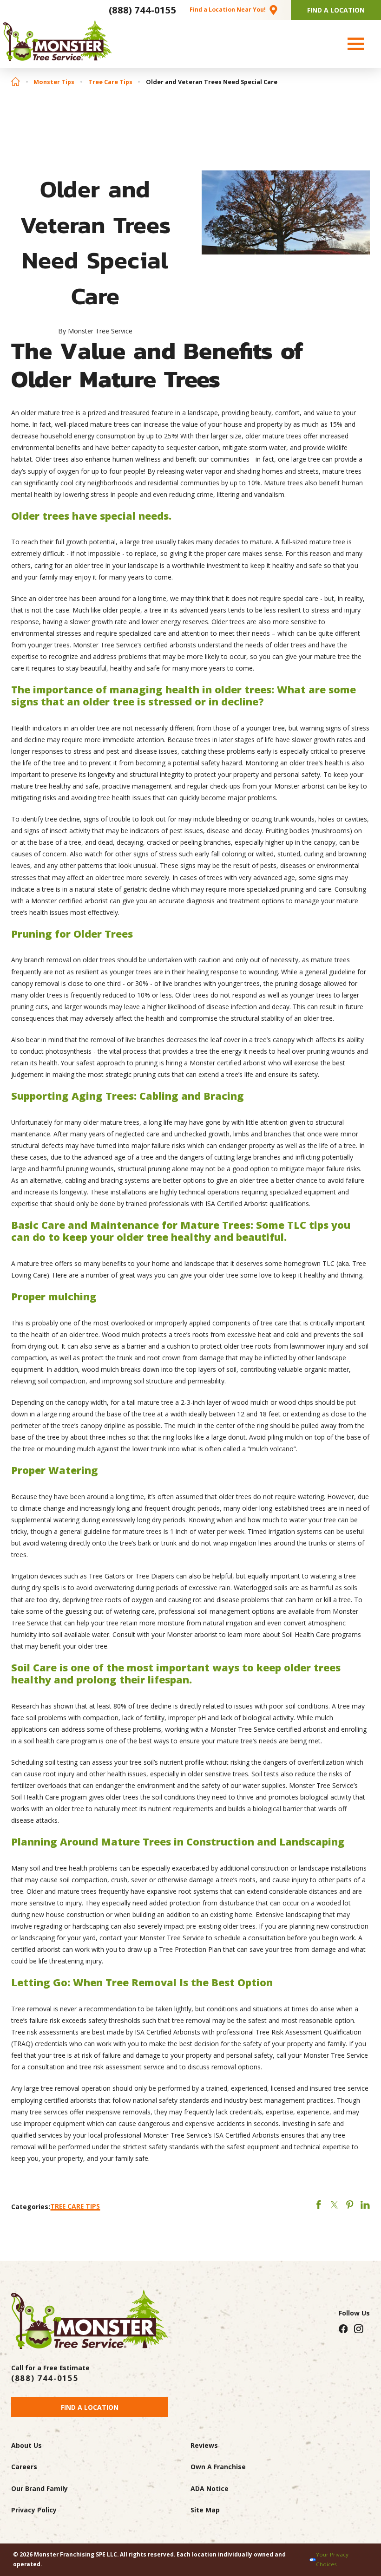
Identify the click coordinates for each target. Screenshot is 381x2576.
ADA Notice (210, 2488)
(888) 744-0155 (143, 10)
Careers (24, 2467)
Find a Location (90, 2407)
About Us (26, 2445)
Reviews (204, 2445)
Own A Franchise (218, 2467)
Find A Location (336, 10)
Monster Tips (54, 82)
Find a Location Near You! (228, 10)
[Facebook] (343, 2328)
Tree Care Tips (110, 82)
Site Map (205, 2510)
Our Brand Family (39, 2488)
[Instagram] (359, 2328)
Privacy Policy (34, 2510)
